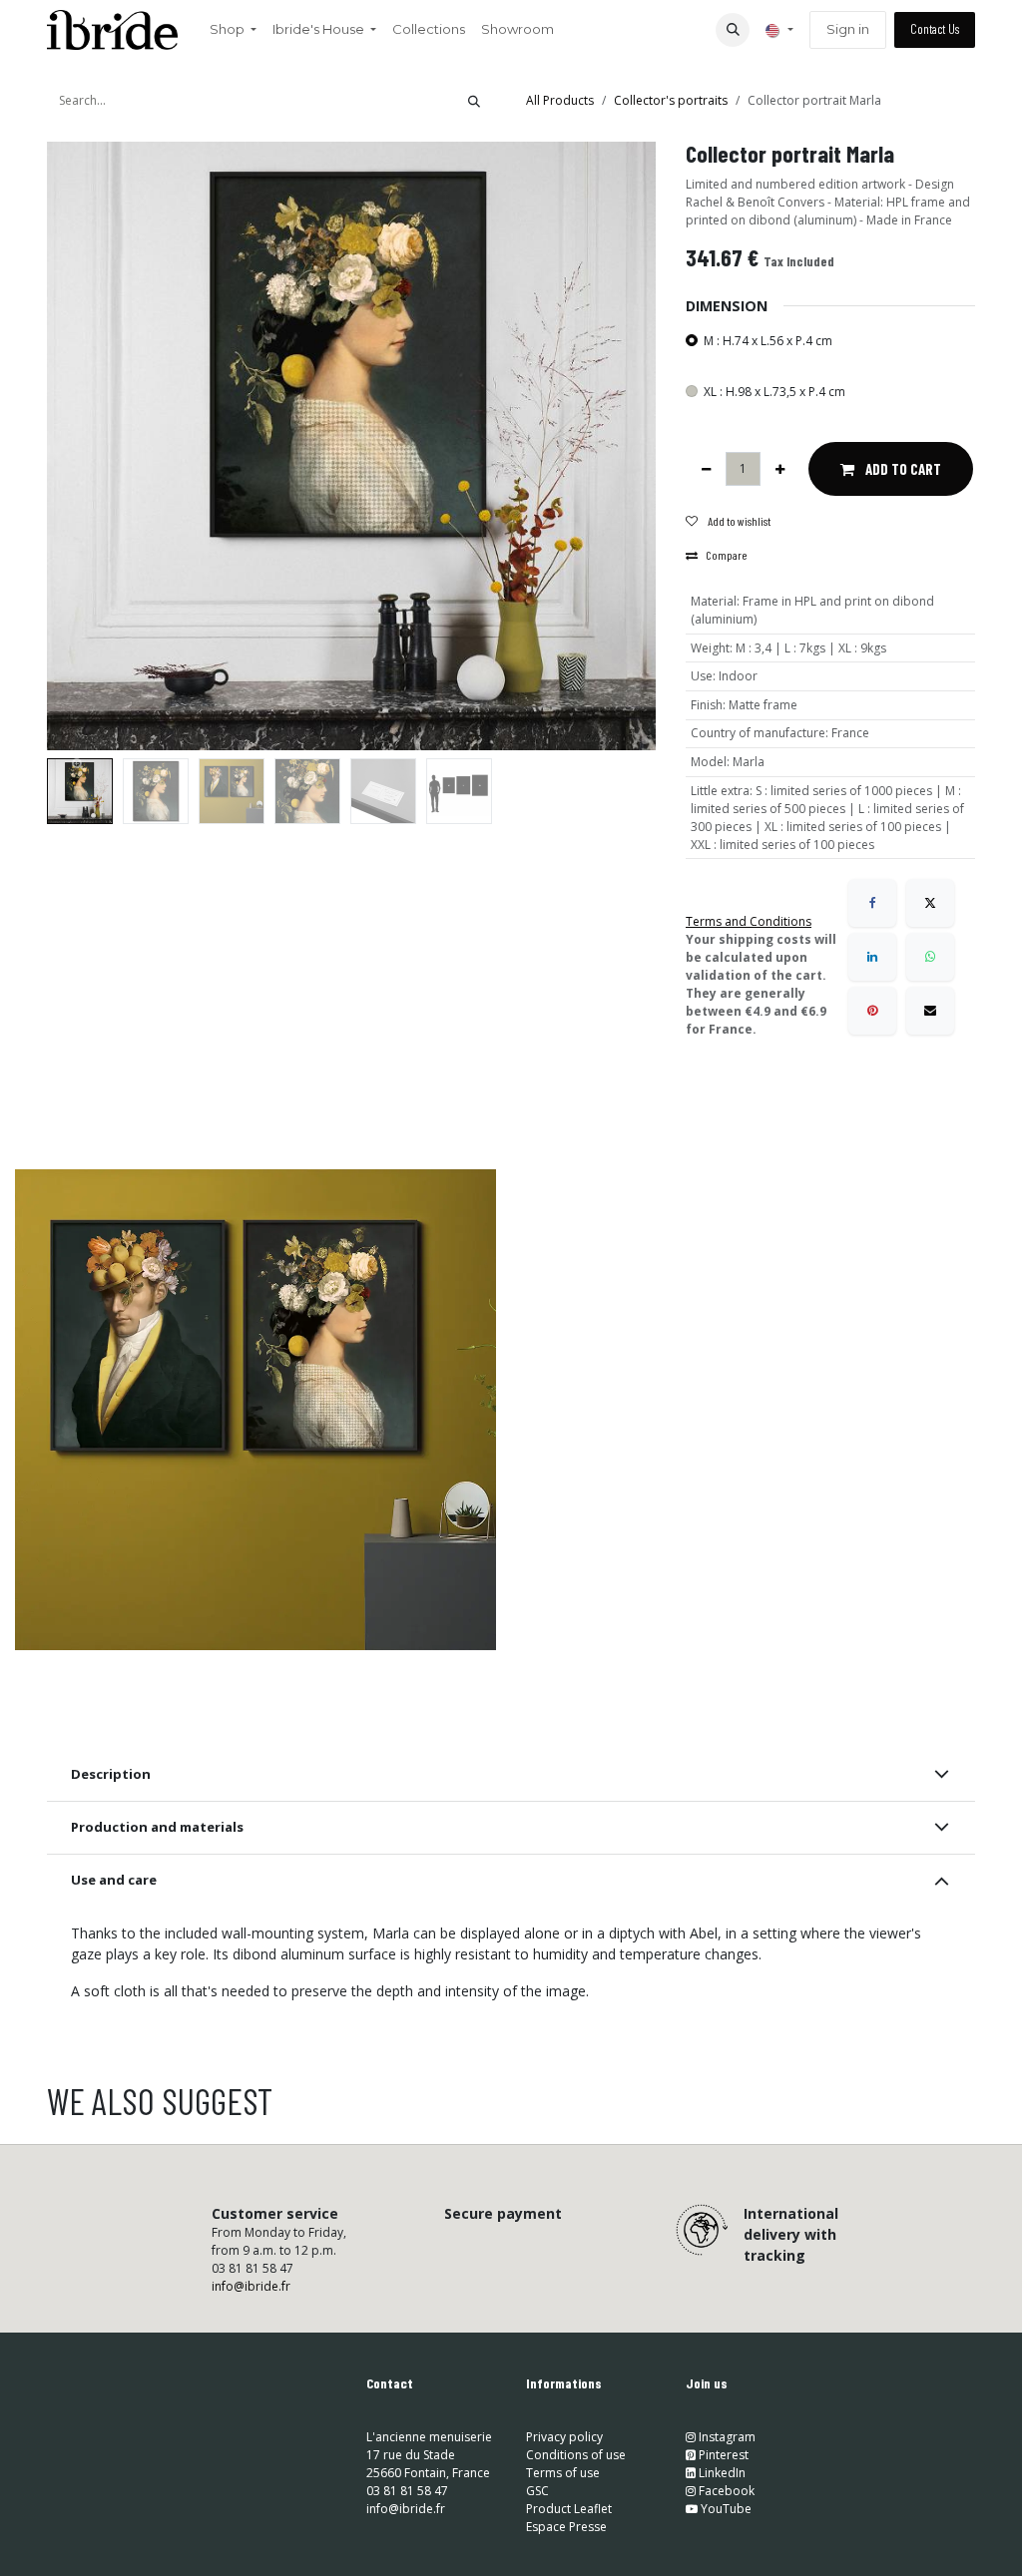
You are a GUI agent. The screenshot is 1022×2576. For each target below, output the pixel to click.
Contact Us (935, 29)
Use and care (114, 1880)
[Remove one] (706, 469)
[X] (930, 903)
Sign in (848, 29)
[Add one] (780, 469)
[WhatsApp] (930, 957)
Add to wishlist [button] (738, 521)
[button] (733, 30)
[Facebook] (872, 903)
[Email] (930, 1011)
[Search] (474, 101)
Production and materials (157, 1827)
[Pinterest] (872, 1011)
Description (111, 1774)
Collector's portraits (671, 100)
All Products (560, 100)
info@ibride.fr (251, 2286)
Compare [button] (726, 555)
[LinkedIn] (872, 957)
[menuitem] (233, 30)
